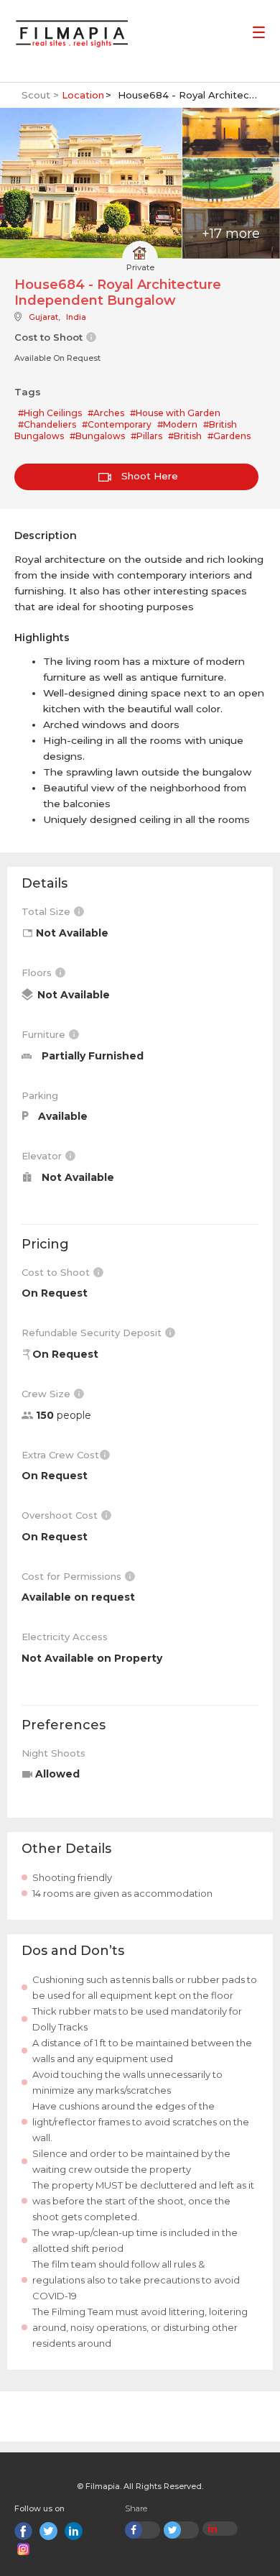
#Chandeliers (47, 424)
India (76, 317)
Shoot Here (148, 476)
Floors (38, 972)
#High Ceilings (50, 413)
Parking (40, 1095)
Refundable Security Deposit (93, 1333)
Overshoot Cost (61, 1515)
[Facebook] (23, 2531)
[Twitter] (48, 2531)
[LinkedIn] (74, 2531)
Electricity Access (65, 1637)
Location (83, 95)
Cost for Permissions (73, 1576)
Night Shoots (53, 1753)
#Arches (106, 413)
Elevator (43, 1156)
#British (185, 436)
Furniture (45, 1034)
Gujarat (43, 317)
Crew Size (47, 1394)
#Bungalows (97, 436)
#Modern (177, 424)
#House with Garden (175, 413)
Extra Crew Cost (60, 1455)
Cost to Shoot (57, 1272)
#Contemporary (117, 424)
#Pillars (146, 436)
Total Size (47, 911)
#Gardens (229, 436)
